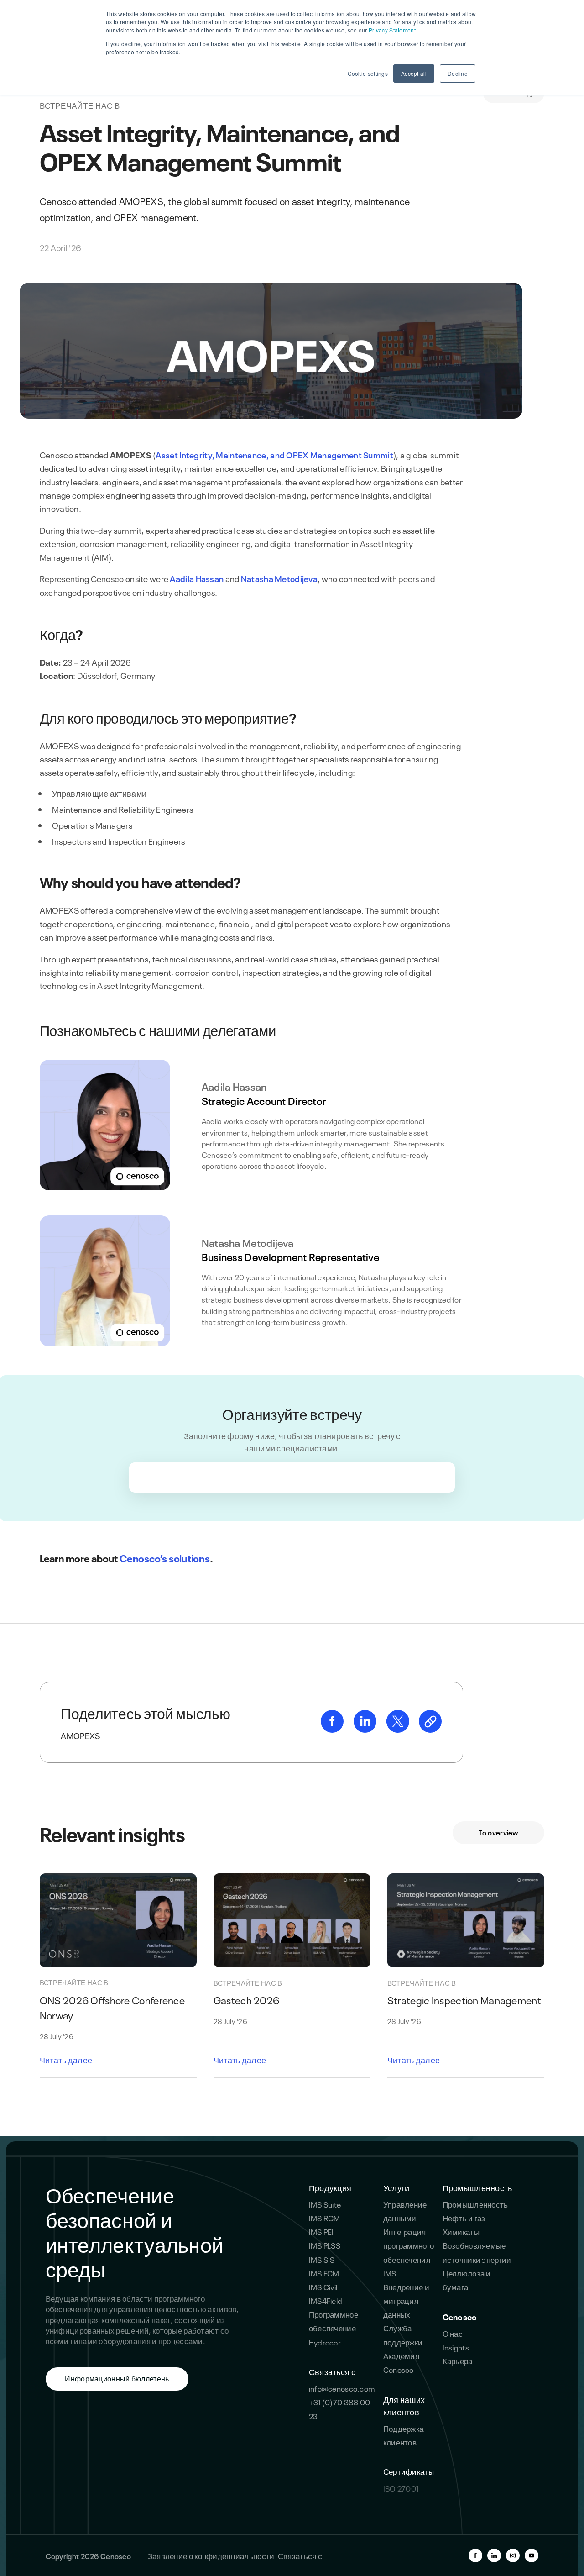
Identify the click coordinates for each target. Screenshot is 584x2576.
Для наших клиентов (404, 2405)
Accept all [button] (414, 73)
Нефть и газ (464, 2217)
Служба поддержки (403, 2334)
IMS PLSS (325, 2245)
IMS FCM (324, 2273)
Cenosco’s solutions (165, 1558)
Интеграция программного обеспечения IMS (409, 2252)
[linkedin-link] (366, 1729)
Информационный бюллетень (117, 2378)
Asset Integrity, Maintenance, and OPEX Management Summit (274, 455)
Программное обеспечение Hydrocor (334, 2327)
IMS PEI (321, 2231)
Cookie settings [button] (368, 73)
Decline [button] (458, 73)
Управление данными (405, 2211)
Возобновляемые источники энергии (477, 2252)
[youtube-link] (532, 2555)
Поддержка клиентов (404, 2435)
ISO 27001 (401, 2488)
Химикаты (461, 2231)
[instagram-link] (513, 2555)
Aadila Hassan (197, 578)
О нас (453, 2333)
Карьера (458, 2360)
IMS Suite (325, 2204)
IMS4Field (326, 2300)
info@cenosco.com (342, 2388)
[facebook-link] (333, 1729)
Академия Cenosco (401, 2362)
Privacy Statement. (393, 30)
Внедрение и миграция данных (406, 2300)
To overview (498, 1832)
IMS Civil (323, 2286)
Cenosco (460, 2316)
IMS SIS (322, 2259)
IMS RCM (325, 2217)
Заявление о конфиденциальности (211, 2555)
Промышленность (477, 2187)
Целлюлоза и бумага (467, 2279)
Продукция (330, 2187)
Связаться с (332, 2371)
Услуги (396, 2187)
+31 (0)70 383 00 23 (340, 2408)
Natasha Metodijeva (279, 578)
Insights (456, 2347)
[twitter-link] (399, 1729)
